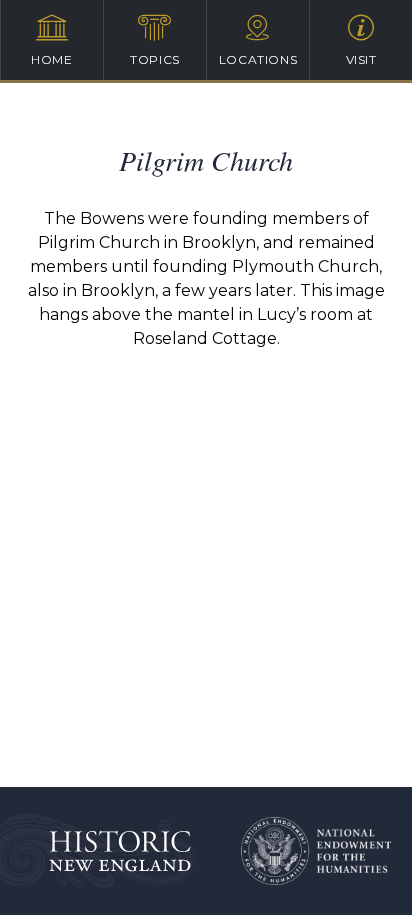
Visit (361, 59)
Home (51, 59)
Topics (155, 59)
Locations (258, 59)
